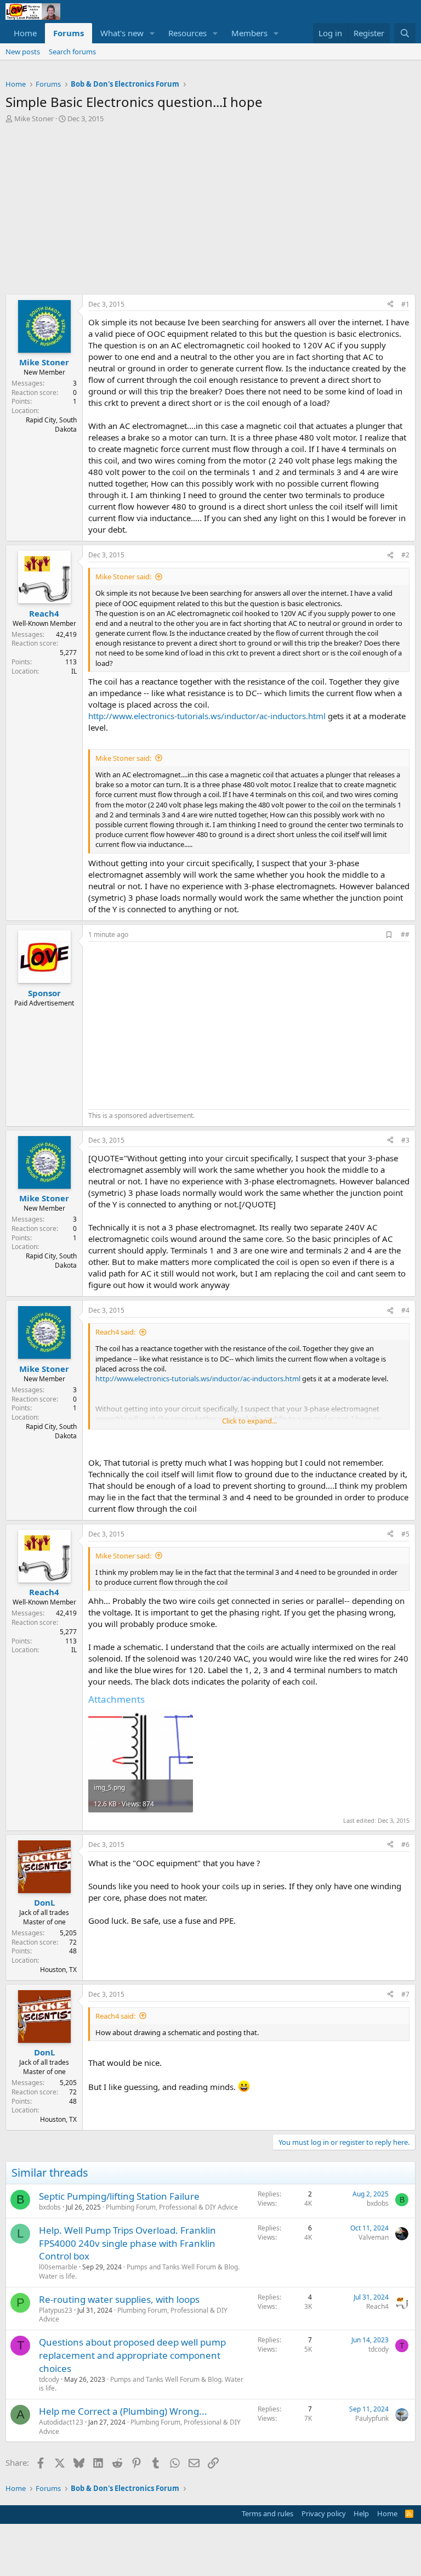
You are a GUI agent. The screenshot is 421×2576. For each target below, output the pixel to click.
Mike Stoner (34, 118)
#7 (405, 1994)
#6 (405, 1845)
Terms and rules (268, 2513)
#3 (405, 1140)
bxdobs (50, 2207)
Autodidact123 (61, 2422)
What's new (122, 33)
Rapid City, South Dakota (51, 425)
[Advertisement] (210, 206)
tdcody (49, 2379)
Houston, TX (58, 1970)
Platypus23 (56, 2310)
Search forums (72, 52)
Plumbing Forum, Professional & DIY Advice (172, 2207)
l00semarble (58, 2267)
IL (74, 671)
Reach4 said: (115, 1332)
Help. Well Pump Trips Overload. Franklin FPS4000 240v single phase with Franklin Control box (127, 2243)
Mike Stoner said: (123, 577)
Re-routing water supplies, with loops (119, 2299)
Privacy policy (324, 2513)
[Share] (390, 305)
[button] (152, 33)
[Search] (405, 33)
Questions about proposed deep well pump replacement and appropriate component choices (132, 2355)
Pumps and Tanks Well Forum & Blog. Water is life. (139, 2272)
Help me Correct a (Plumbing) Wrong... (123, 2411)
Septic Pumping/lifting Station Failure (119, 2196)
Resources (187, 33)
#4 (405, 1310)
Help (361, 2513)
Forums (69, 33)
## (405, 934)
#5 (405, 1534)
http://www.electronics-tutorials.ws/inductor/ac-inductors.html (207, 716)
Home (25, 33)
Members (249, 33)
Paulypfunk (372, 2418)
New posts (23, 52)
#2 (405, 555)
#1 (405, 304)
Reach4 (377, 2306)
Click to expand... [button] (249, 1421)
